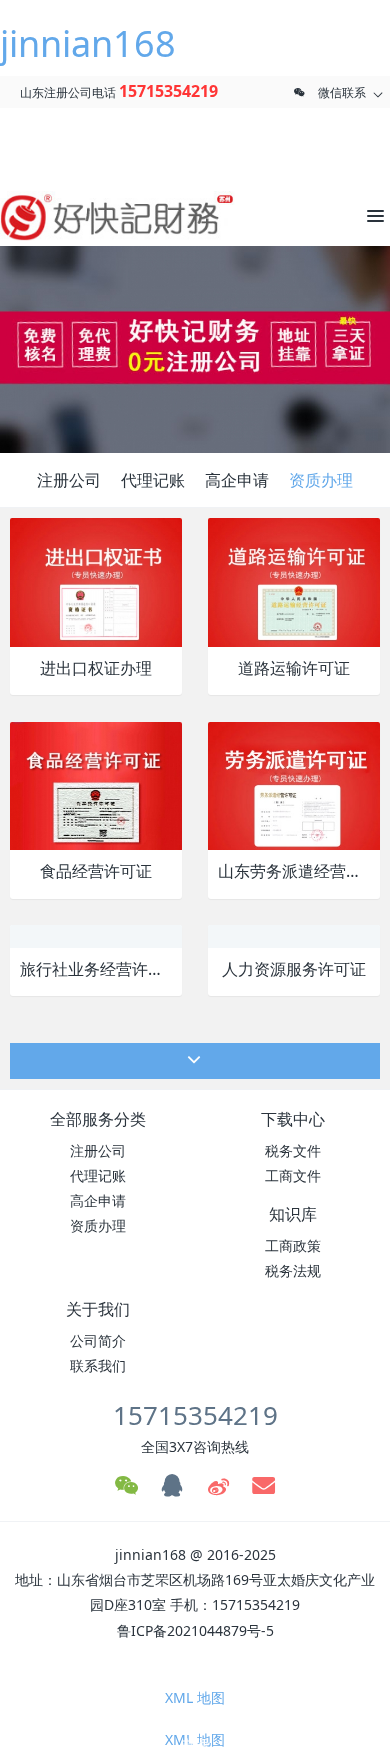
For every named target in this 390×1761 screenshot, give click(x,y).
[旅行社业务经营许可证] (88, 935)
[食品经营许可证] (96, 784)
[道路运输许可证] (294, 580)
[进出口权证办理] (96, 580)
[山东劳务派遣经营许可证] (294, 784)
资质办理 (321, 480)
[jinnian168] (90, 216)
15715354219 (168, 91)
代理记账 (153, 480)
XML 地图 (195, 1697)
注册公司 (69, 480)
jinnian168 (88, 43)
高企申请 (237, 480)
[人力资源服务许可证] (279, 935)
